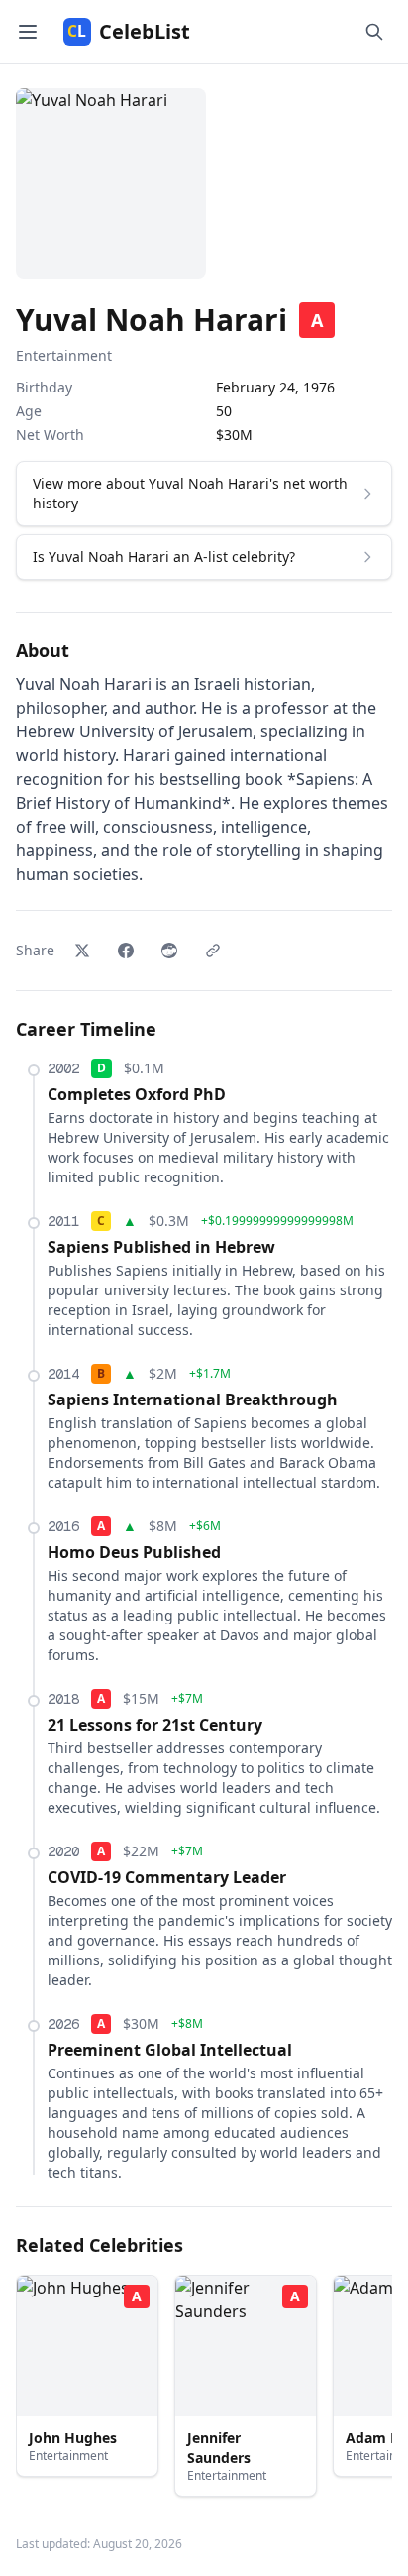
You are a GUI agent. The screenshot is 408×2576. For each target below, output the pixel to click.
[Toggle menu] (28, 32)
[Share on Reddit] (169, 951)
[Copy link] (213, 951)
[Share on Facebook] (126, 951)
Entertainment (64, 355)
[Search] (374, 32)
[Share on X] (82, 951)
